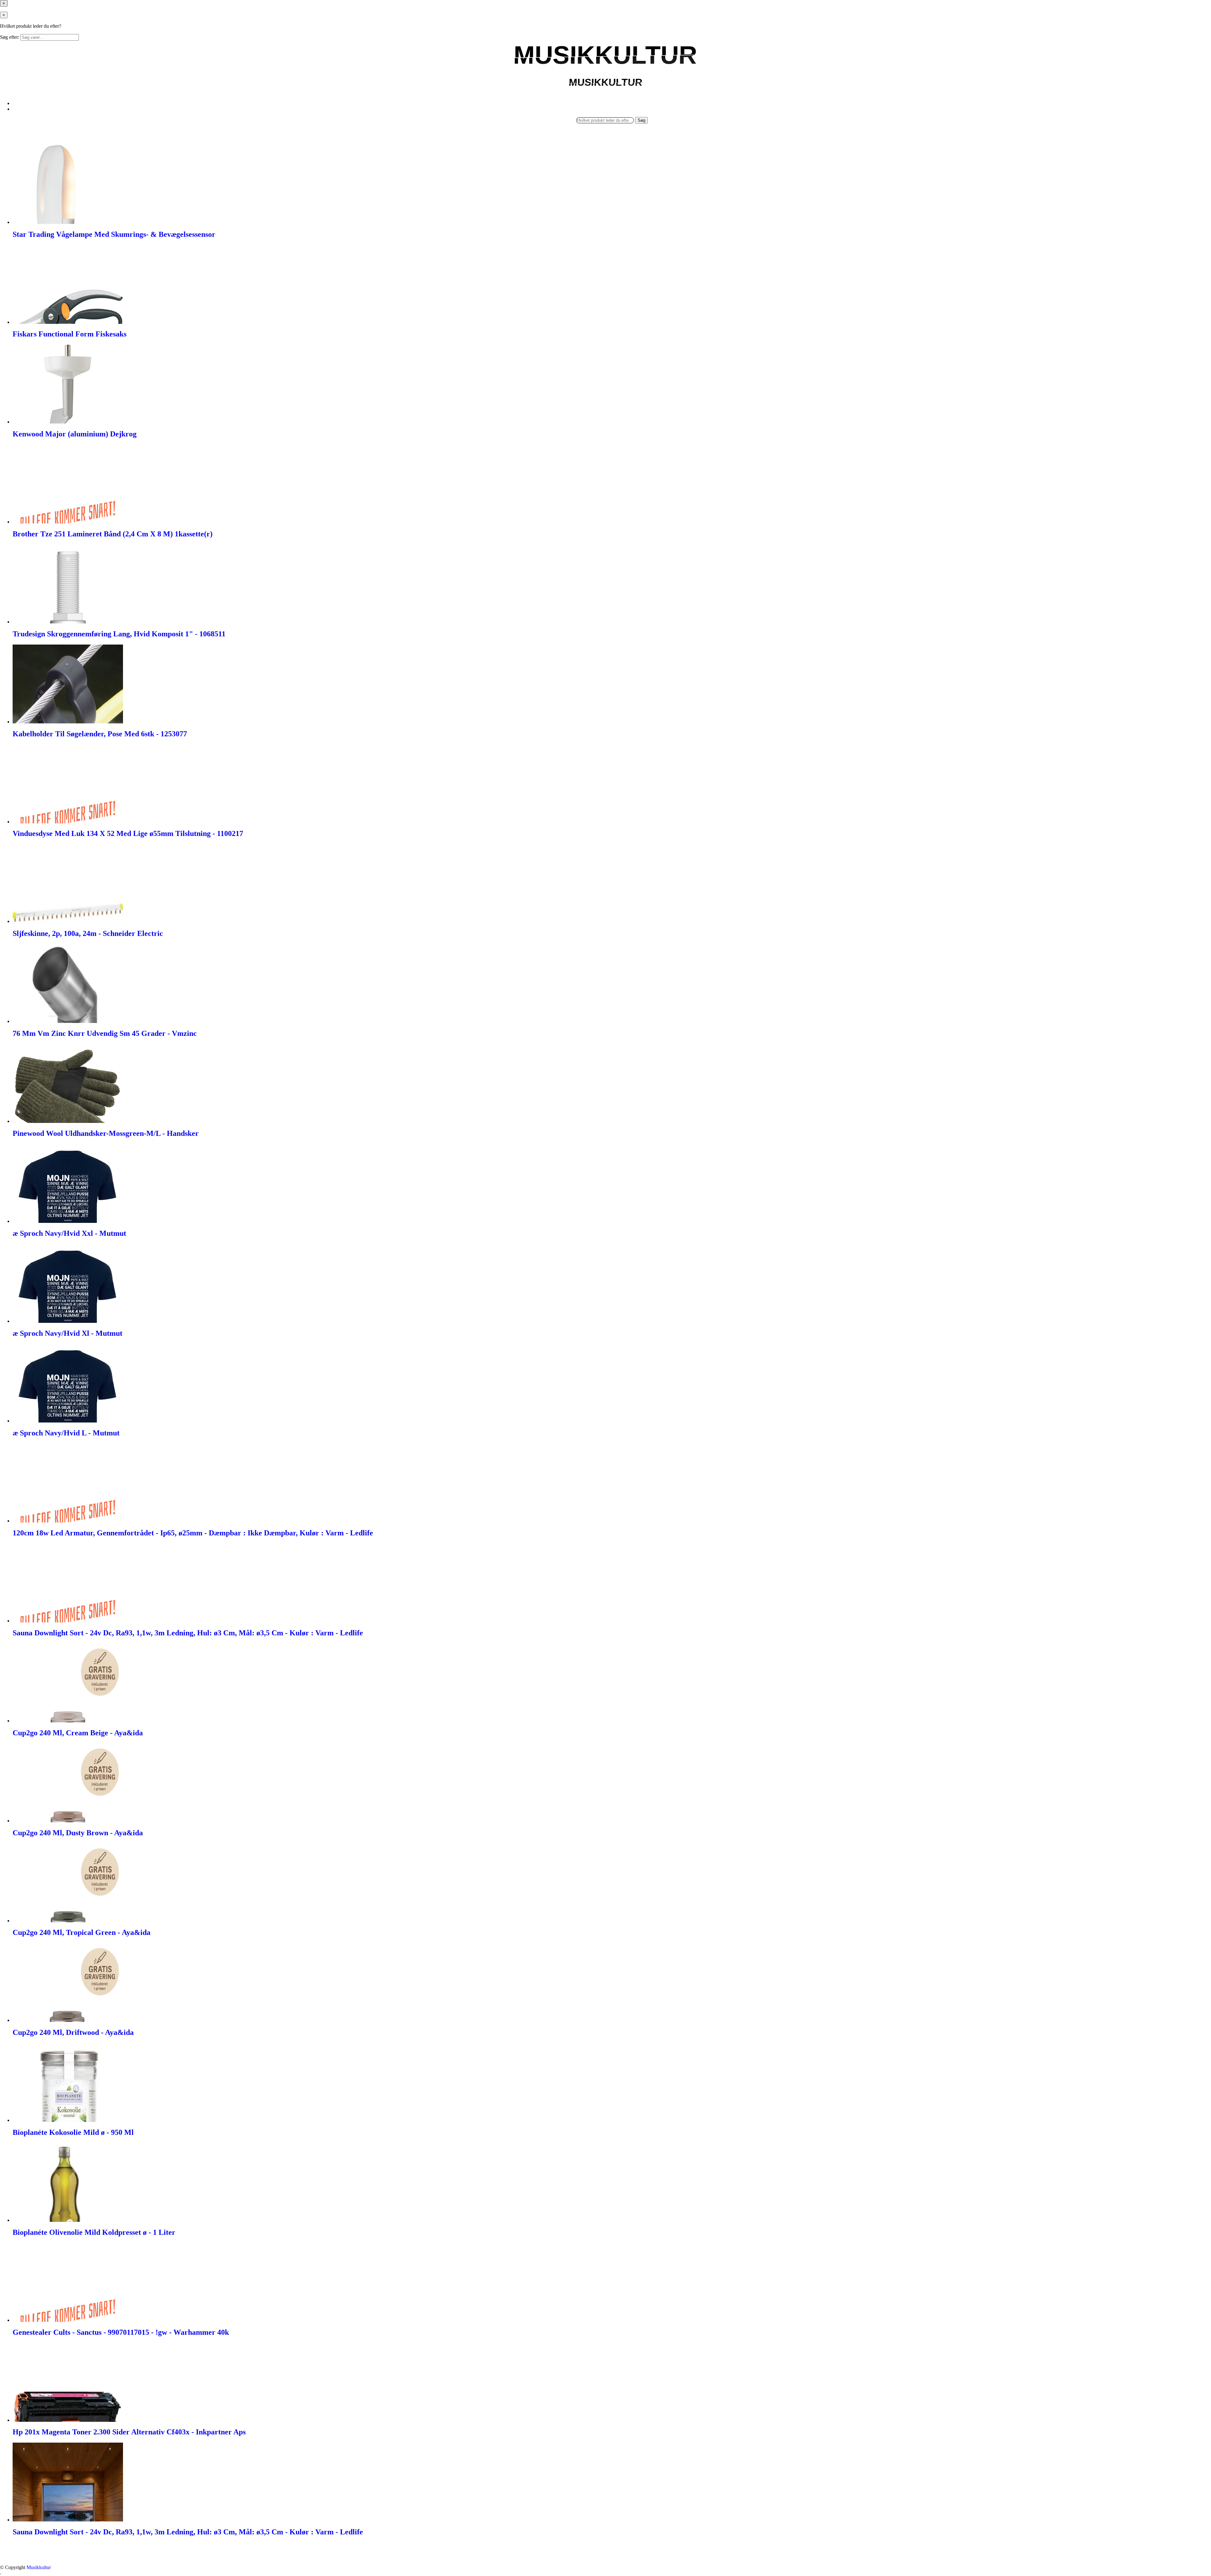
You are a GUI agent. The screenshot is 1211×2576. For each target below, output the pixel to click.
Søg (641, 120)
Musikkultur (39, 2567)
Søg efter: (10, 37)
